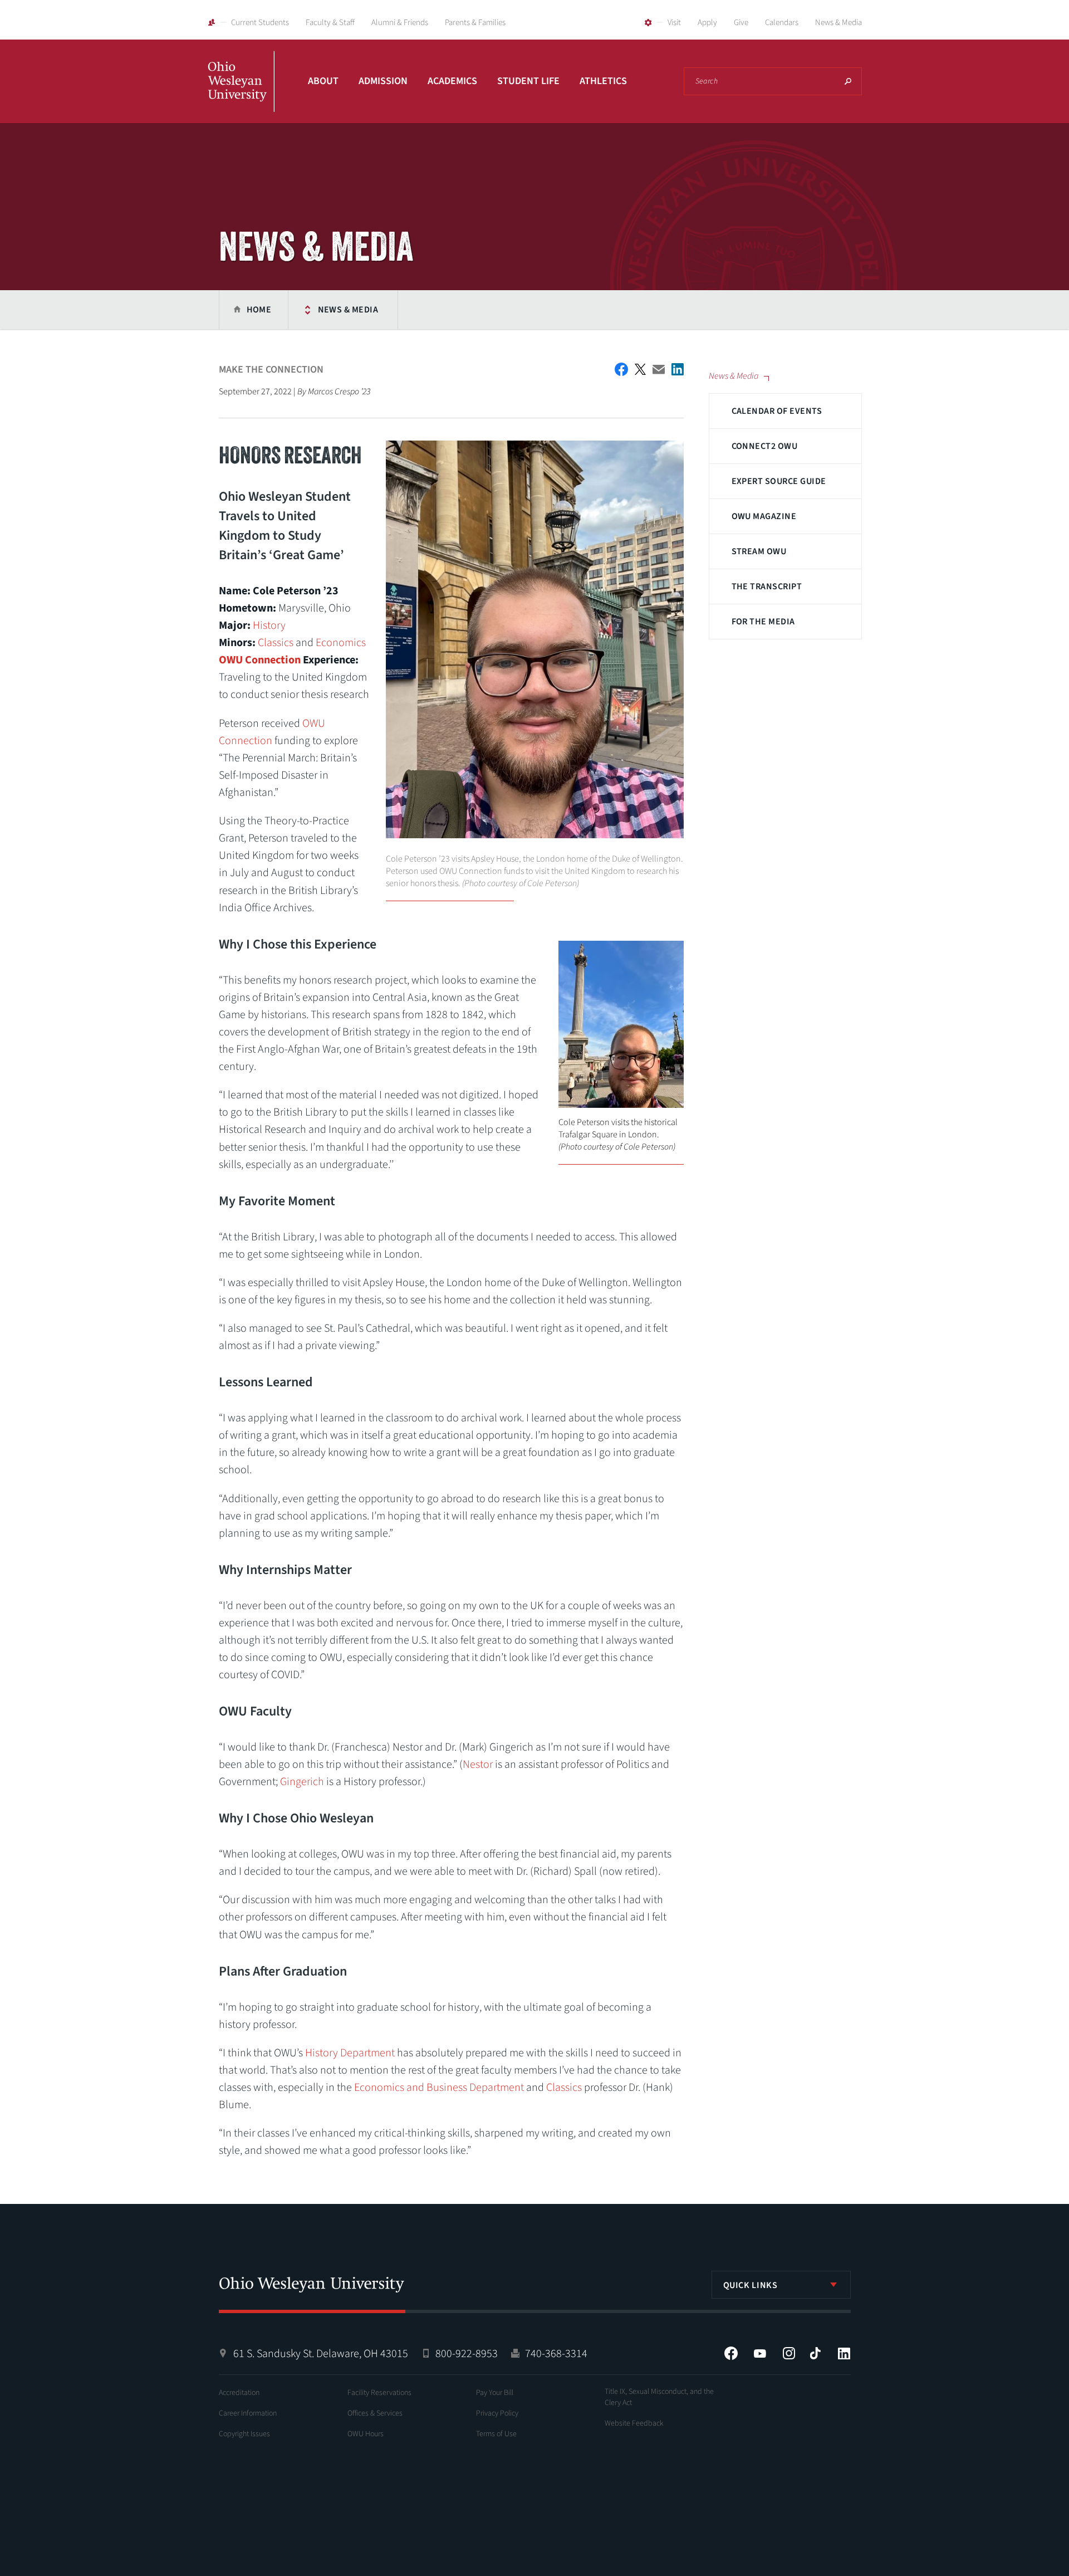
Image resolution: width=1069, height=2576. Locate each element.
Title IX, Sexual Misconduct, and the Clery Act (659, 2397)
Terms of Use (496, 2434)
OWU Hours (366, 2434)
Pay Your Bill (495, 2393)
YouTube (760, 2353)
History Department (350, 2053)
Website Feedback (634, 2423)
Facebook (731, 2353)
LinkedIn (844, 2353)
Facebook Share (621, 369)
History (269, 625)
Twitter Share (640, 369)
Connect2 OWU (765, 446)
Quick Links (751, 2285)
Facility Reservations (379, 2393)
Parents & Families (475, 23)
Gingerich (302, 1782)
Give (741, 23)
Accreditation (239, 2393)
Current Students (260, 23)
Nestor (478, 1764)
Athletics (603, 81)
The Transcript (767, 586)
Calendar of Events (777, 411)
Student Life (528, 81)
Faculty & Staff (330, 23)
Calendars (782, 23)
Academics (452, 81)
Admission (383, 81)
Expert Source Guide (779, 481)
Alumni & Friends (400, 23)
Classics (276, 643)
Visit (674, 23)
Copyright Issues (244, 2434)
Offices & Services (375, 2413)
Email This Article (659, 370)
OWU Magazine (764, 516)
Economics (341, 643)
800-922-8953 (467, 2354)
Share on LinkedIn (678, 369)
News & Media (838, 23)
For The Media (763, 622)
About (323, 81)
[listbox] (781, 2285)
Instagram (789, 2353)
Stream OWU (759, 551)
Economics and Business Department (439, 2088)
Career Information (248, 2413)
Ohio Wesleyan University (241, 94)
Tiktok (815, 2353)
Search (848, 81)
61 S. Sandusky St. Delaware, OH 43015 (321, 2354)
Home (259, 310)
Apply (707, 23)
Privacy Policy (497, 2413)
